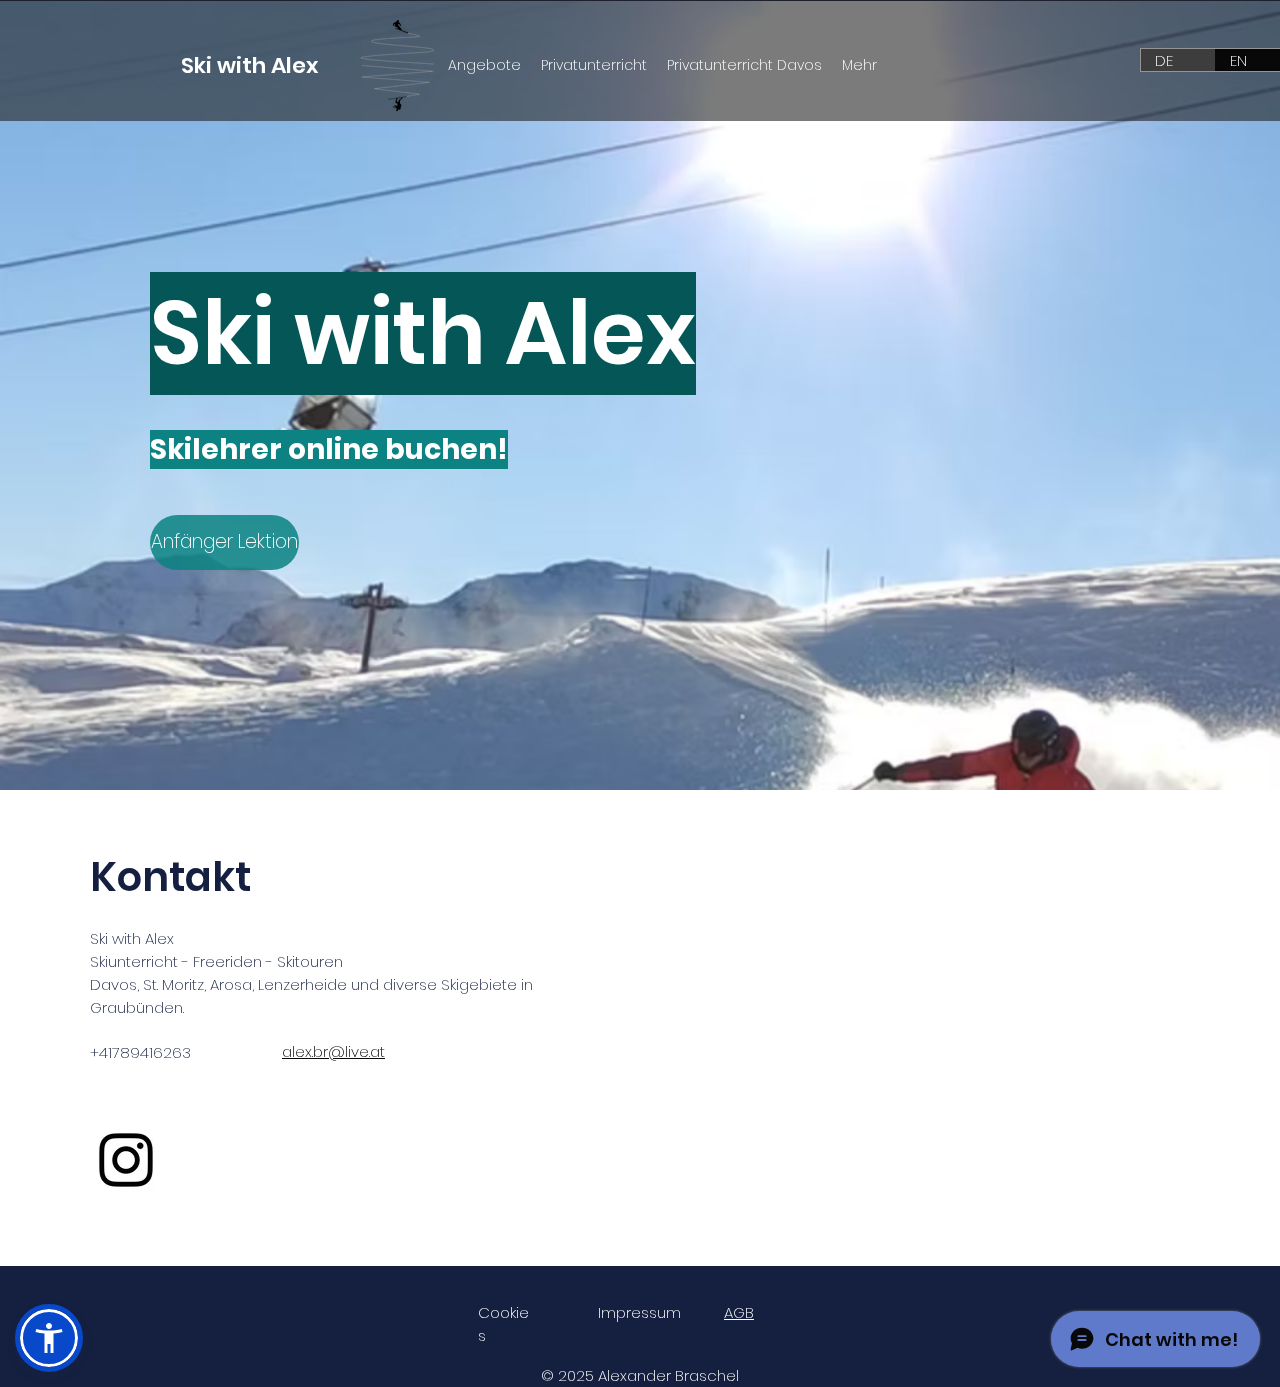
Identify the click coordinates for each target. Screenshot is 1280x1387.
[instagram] (126, 1160)
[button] (49, 1338)
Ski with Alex (249, 65)
